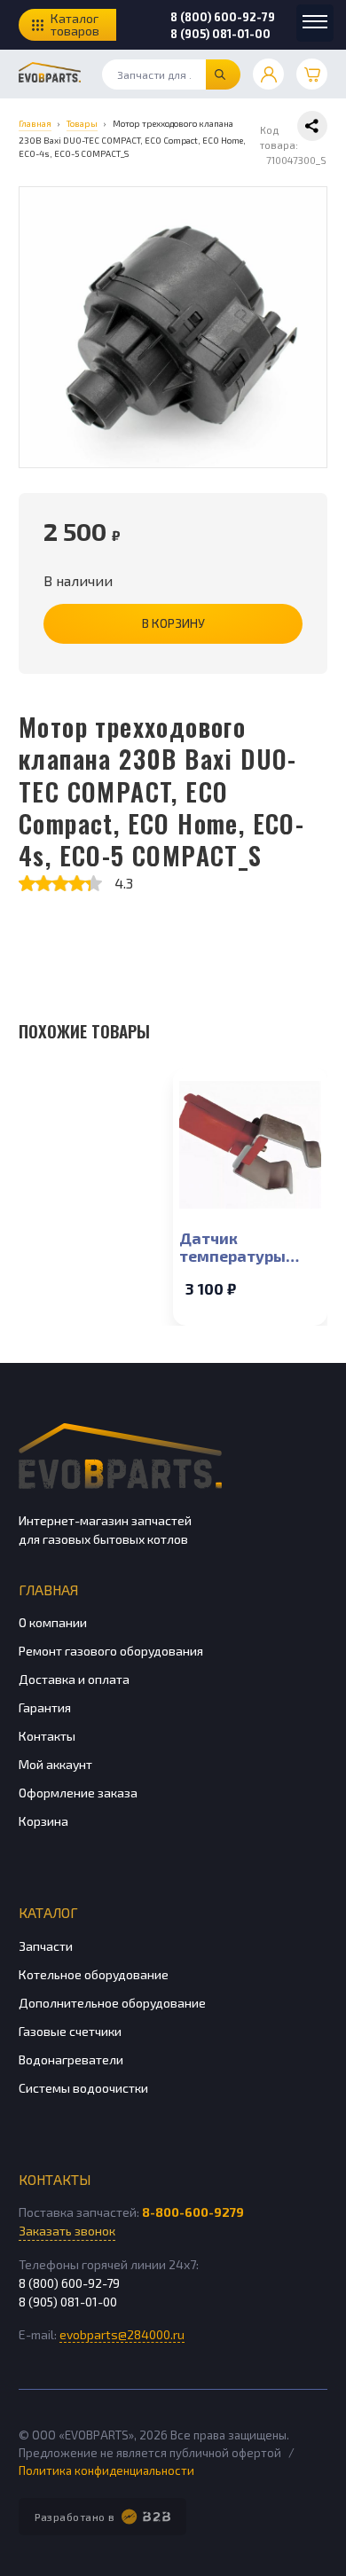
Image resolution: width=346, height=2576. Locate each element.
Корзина (43, 1821)
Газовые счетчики (70, 2031)
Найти (223, 74)
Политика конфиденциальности (106, 2470)
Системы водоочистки (83, 2088)
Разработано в (75, 2517)
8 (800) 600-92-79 (223, 17)
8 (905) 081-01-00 (220, 34)
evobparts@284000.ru (122, 2334)
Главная (48, 1589)
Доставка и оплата (74, 1679)
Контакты (47, 1736)
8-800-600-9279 (193, 2212)
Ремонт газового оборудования (111, 1651)
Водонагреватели (71, 2059)
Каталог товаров (75, 24)
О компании (53, 1622)
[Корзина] (312, 74)
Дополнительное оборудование (112, 2003)
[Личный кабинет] (268, 74)
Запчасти (46, 1946)
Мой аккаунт (55, 1764)
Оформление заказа (78, 1793)
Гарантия (45, 1707)
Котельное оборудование (94, 1974)
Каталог (48, 1912)
